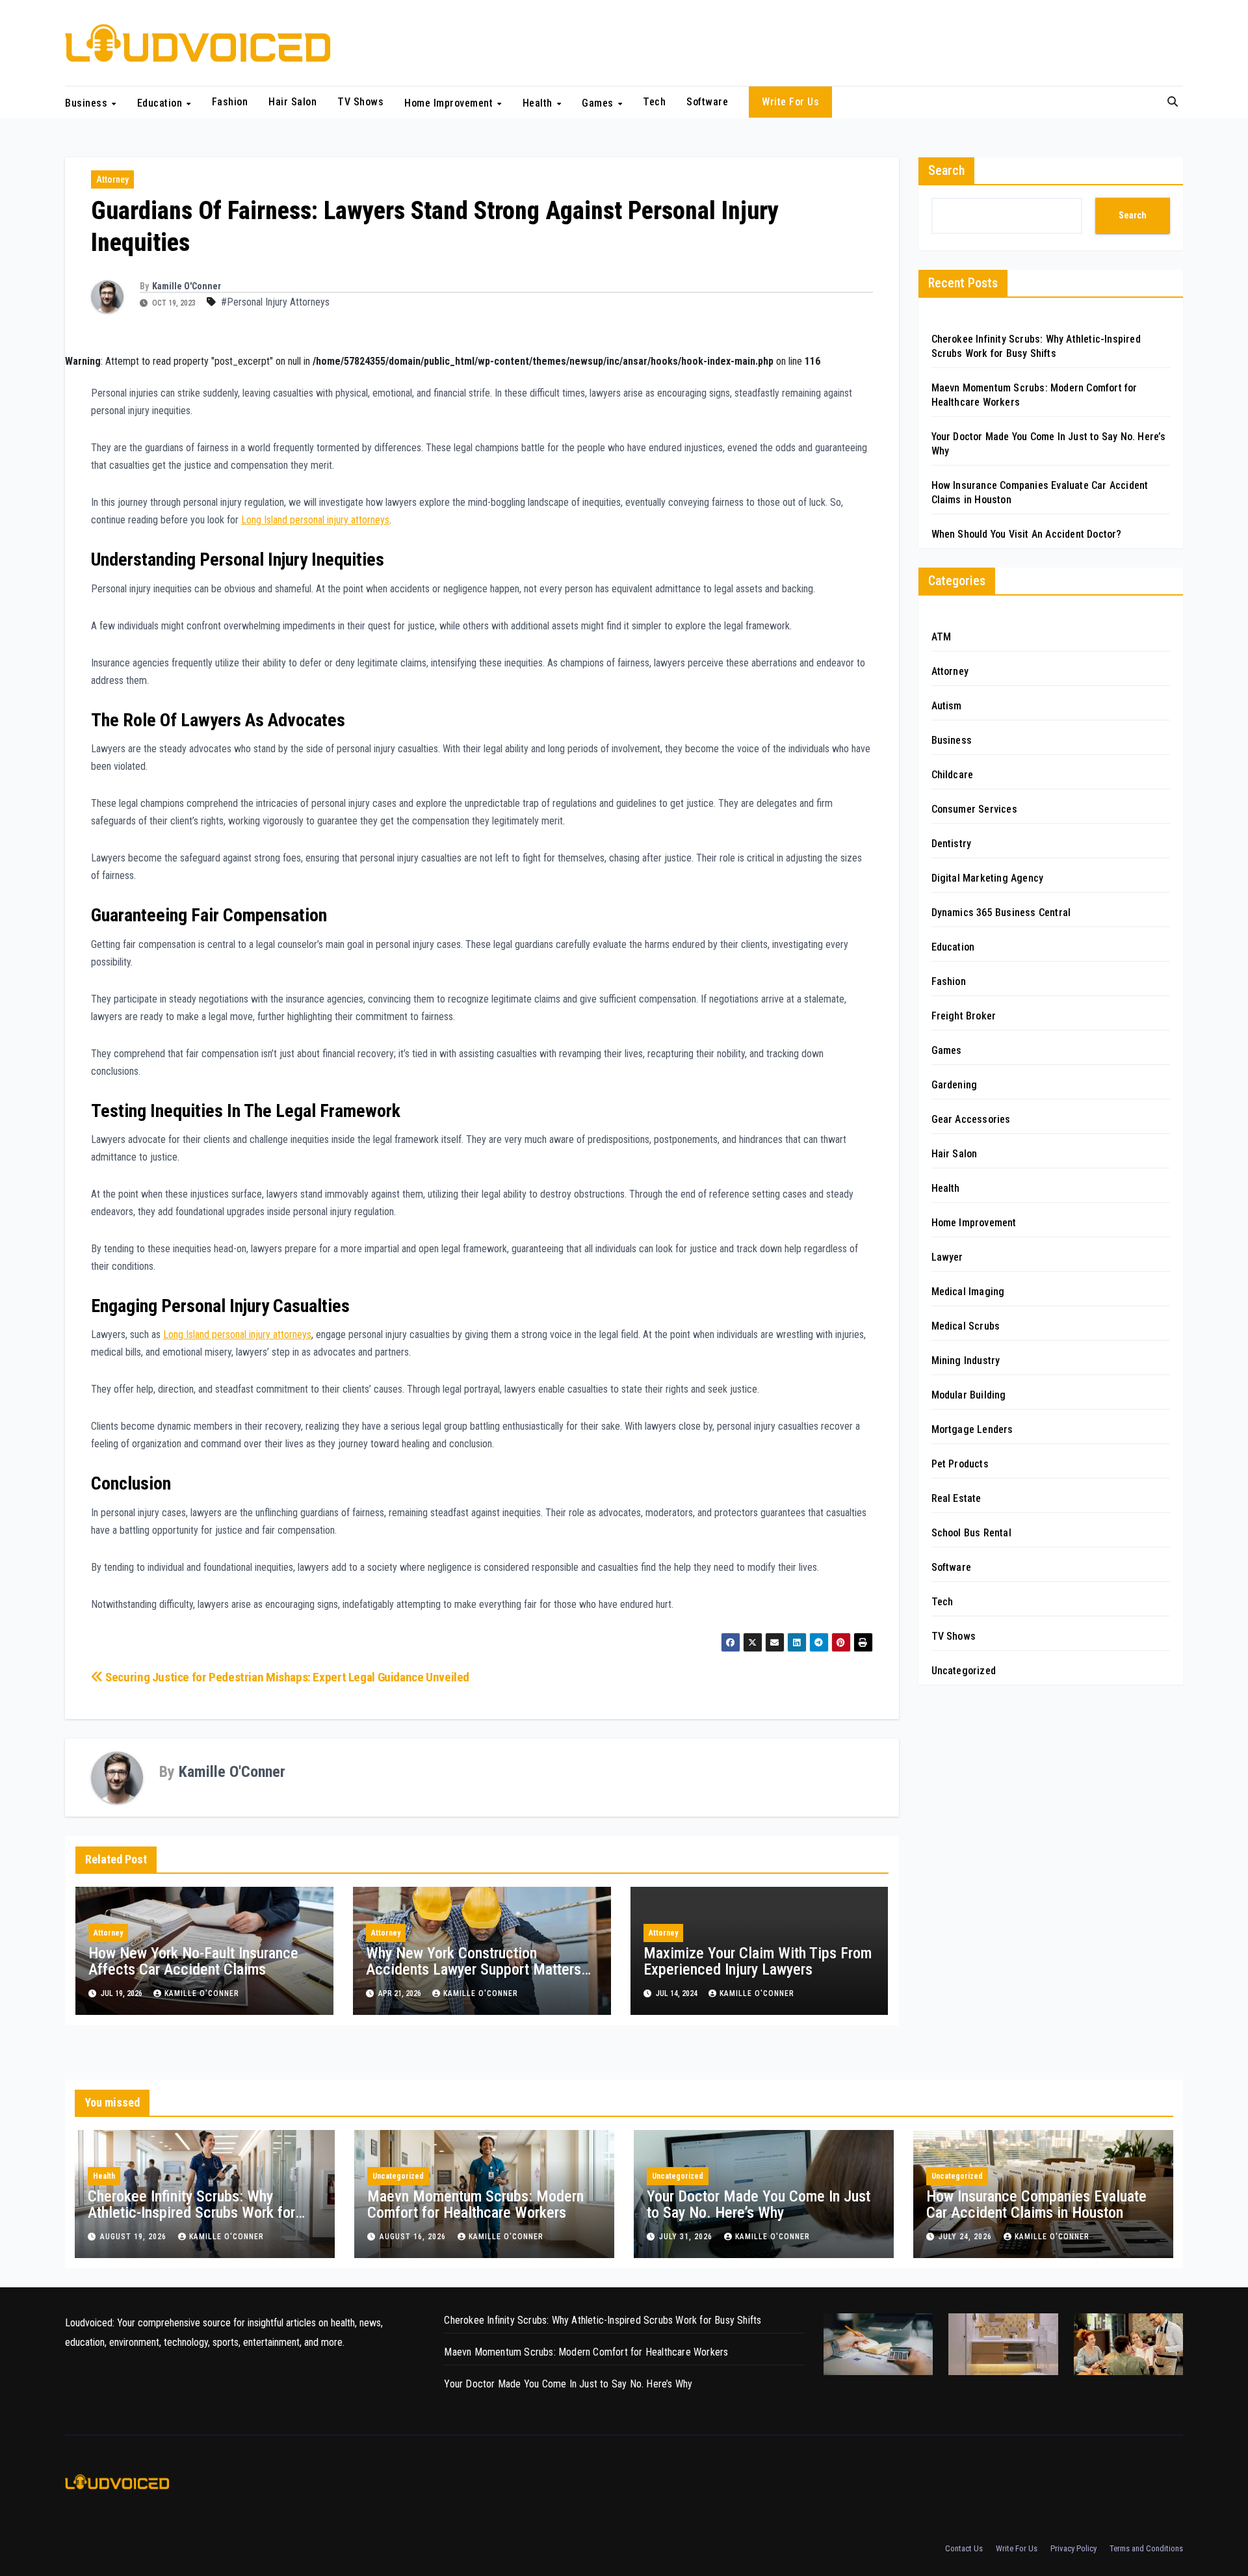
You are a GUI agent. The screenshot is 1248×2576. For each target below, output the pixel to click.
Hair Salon (292, 102)
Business (88, 102)
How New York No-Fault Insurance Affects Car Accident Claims (193, 1961)
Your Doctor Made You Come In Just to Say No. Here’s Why (759, 2204)
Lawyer (947, 1257)
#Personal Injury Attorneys (275, 302)
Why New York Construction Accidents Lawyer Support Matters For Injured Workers (474, 1969)
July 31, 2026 (687, 2237)
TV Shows (360, 102)
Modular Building (969, 1395)
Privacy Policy (1073, 2548)
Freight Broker (964, 1016)
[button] (1173, 102)
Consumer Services (974, 809)
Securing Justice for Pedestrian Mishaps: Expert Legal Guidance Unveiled (286, 1677)
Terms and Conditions (1146, 2548)
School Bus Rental (971, 1533)
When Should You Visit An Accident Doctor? (1027, 534)
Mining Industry (966, 1360)
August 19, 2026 (135, 2237)
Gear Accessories (971, 1119)
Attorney (112, 179)
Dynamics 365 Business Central (1001, 913)
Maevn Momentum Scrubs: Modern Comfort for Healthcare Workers (475, 2204)
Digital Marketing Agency (988, 878)
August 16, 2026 (414, 2237)
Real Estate (956, 1498)
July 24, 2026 (967, 2237)
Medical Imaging (968, 1292)
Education (161, 102)
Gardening (955, 1085)
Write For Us (790, 102)
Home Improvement (450, 102)
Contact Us (964, 2548)
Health (539, 102)
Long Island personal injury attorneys (315, 520)
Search (946, 170)
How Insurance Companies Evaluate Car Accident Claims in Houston (1036, 2204)
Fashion (230, 102)
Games (599, 102)
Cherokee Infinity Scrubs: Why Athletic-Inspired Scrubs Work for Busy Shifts (191, 2213)
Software (707, 102)
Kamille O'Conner (187, 286)
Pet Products (960, 1464)
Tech (654, 102)
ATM (942, 637)
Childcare (953, 775)
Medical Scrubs (966, 1326)
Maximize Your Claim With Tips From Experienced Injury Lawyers (758, 1961)
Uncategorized (964, 1671)
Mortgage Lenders (972, 1429)
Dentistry (952, 844)
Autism (947, 706)
